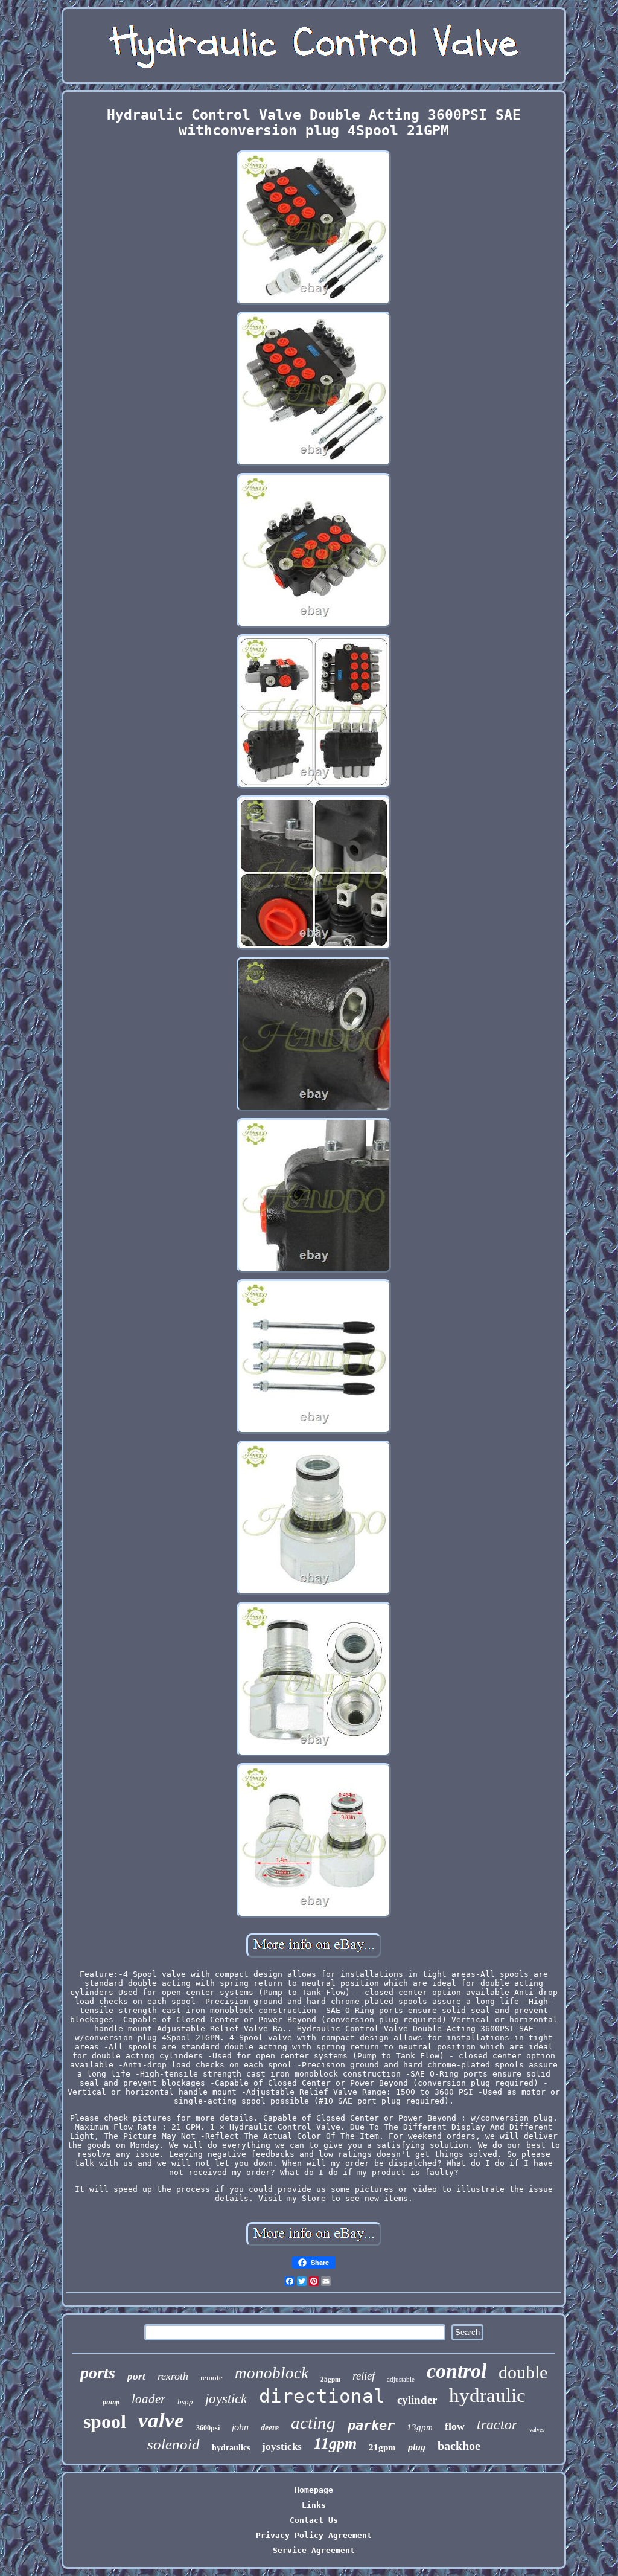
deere (270, 2428)
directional (322, 2396)
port (136, 2376)
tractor (497, 2424)
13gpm (420, 2427)
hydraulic (487, 2395)
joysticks (282, 2446)
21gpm (382, 2447)
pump (111, 2402)
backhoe (459, 2446)
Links (314, 2505)
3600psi (208, 2428)
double (523, 2372)
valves (537, 2430)
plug (417, 2447)
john (240, 2427)
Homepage (314, 2490)
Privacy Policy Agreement (314, 2535)
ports (98, 2373)
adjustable (401, 2379)
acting (313, 2423)
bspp (185, 2402)
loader (148, 2399)
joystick (226, 2399)
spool (105, 2421)
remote (212, 2378)
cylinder (417, 2400)
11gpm (335, 2443)
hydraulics (231, 2448)
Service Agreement (314, 2550)
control (457, 2371)
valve (161, 2420)
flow (455, 2426)
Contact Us (314, 2520)
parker (371, 2425)
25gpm (330, 2379)
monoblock (272, 2373)
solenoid (174, 2444)
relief (364, 2376)
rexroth (173, 2376)
